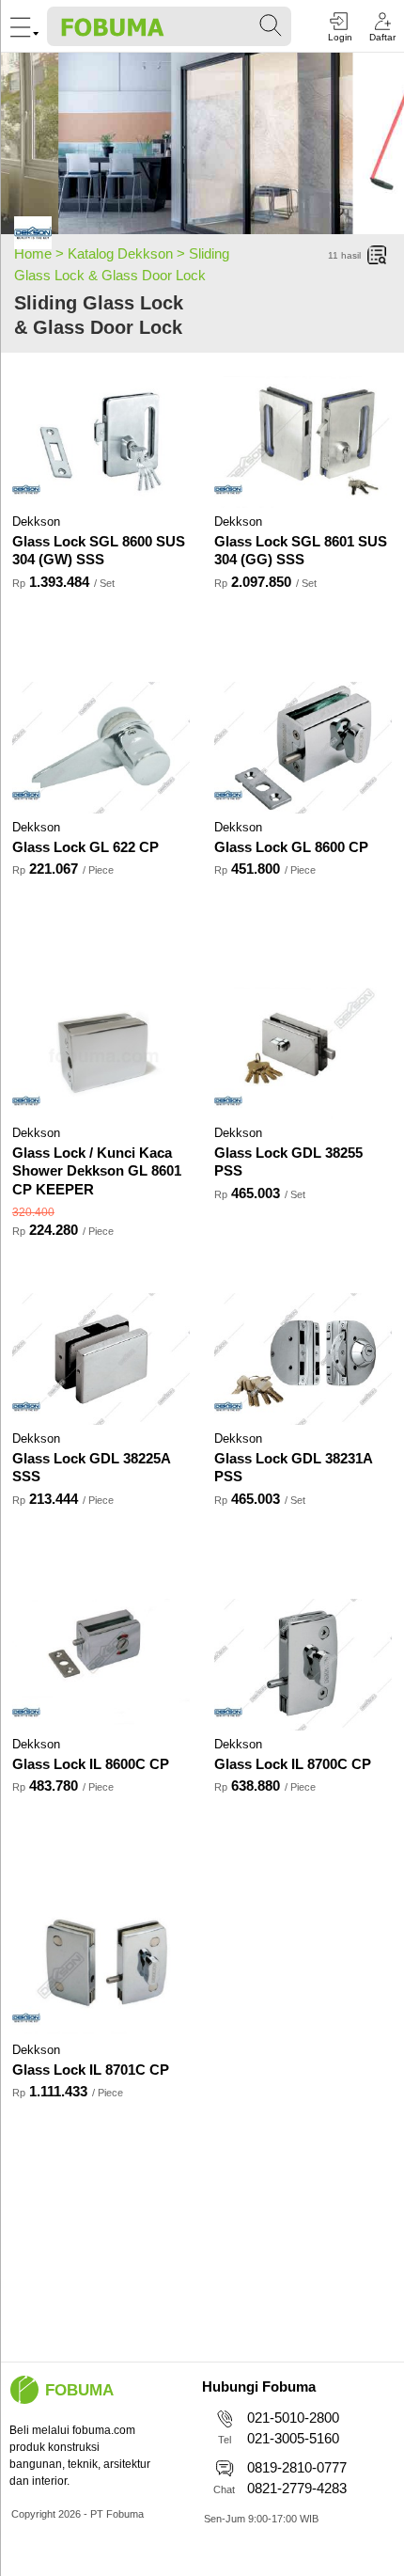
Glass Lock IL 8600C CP (91, 1764)
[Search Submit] (272, 26)
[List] (378, 256)
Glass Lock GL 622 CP (85, 847)
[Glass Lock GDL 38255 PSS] (303, 1053)
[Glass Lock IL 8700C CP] (303, 1665)
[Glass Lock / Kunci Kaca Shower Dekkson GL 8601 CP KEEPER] (101, 1053)
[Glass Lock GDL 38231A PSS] (303, 1359)
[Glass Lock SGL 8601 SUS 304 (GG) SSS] (303, 442)
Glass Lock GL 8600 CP (291, 847)
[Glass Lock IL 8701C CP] (101, 1970)
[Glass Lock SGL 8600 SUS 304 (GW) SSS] (101, 442)
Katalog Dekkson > (128, 253)
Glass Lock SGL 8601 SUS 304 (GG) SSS (301, 551)
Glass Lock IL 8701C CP (91, 2070)
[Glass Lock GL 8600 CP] (303, 748)
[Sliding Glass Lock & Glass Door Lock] (33, 236)
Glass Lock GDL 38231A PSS (293, 1468)
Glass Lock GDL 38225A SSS (91, 1468)
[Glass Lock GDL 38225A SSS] (101, 1359)
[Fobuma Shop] (24, 2390)
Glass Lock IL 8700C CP (293, 1764)
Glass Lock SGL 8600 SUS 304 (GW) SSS (99, 551)
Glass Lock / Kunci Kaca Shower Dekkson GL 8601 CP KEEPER (97, 1171)
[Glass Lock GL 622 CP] (101, 748)
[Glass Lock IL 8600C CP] (101, 1665)
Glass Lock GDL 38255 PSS (288, 1162)
